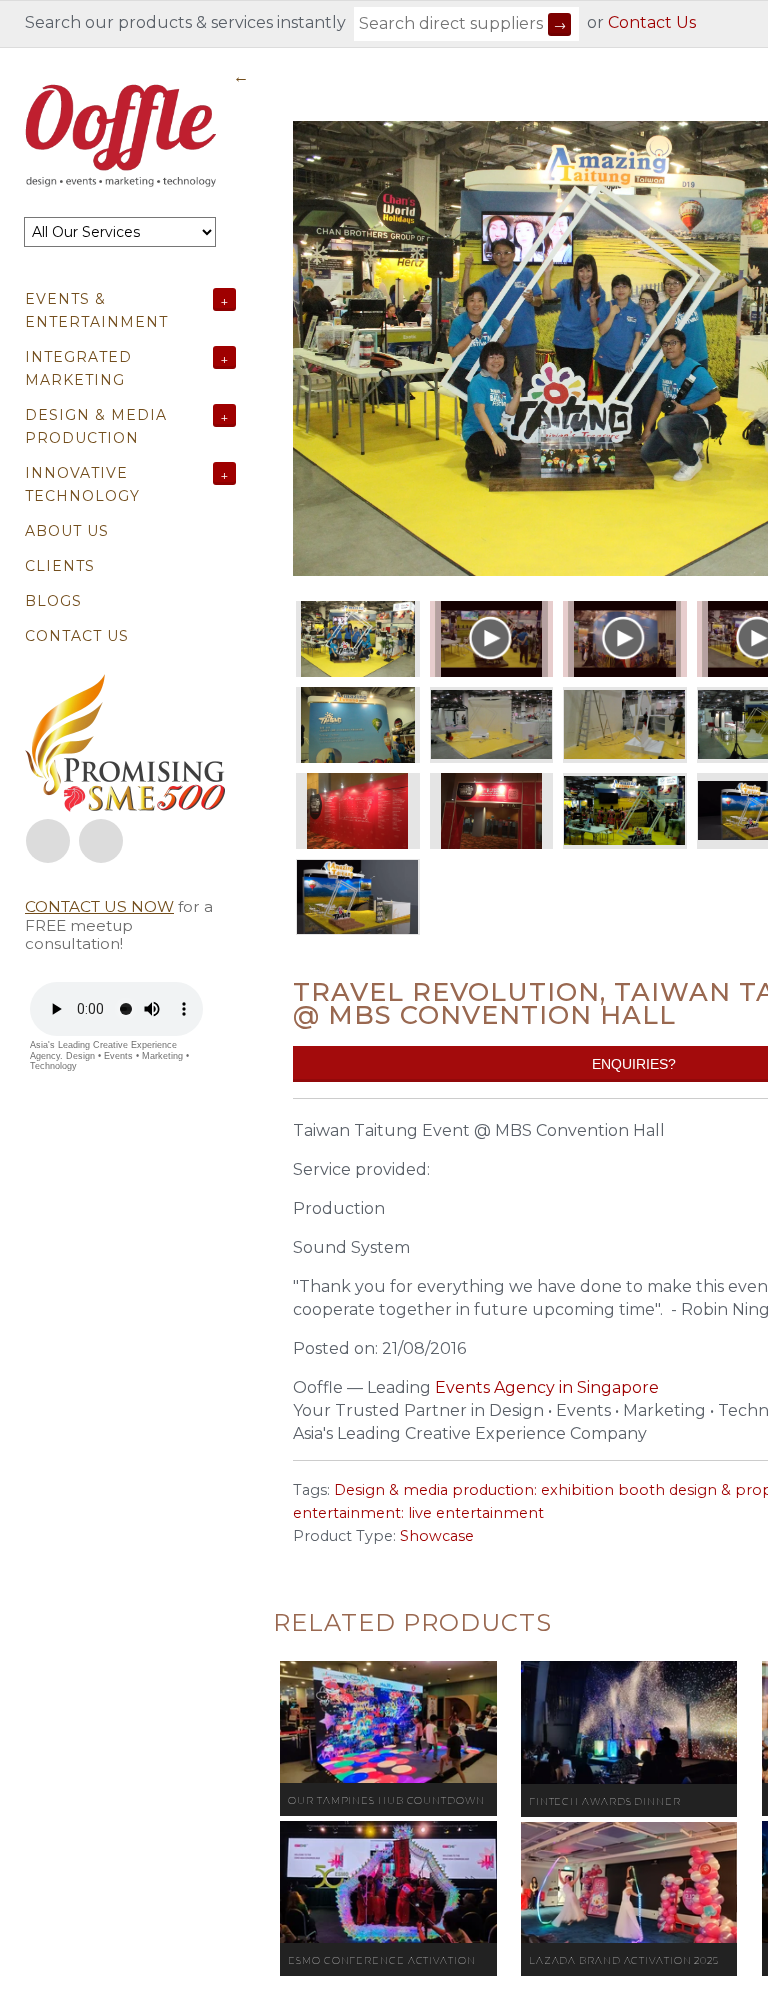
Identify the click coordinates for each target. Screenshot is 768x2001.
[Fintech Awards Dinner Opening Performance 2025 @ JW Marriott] (629, 1722)
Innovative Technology (82, 484)
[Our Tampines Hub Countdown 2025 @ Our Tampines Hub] (388, 1722)
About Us (67, 531)
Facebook (48, 841)
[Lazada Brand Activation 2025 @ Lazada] (629, 1882)
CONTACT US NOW (99, 906)
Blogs (53, 601)
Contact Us (652, 22)
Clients (60, 566)
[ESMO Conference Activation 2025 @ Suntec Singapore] (388, 1882)
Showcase (437, 1536)
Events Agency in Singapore (547, 1387)
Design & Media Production (96, 426)
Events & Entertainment (96, 310)
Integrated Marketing (78, 368)
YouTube (101, 841)
